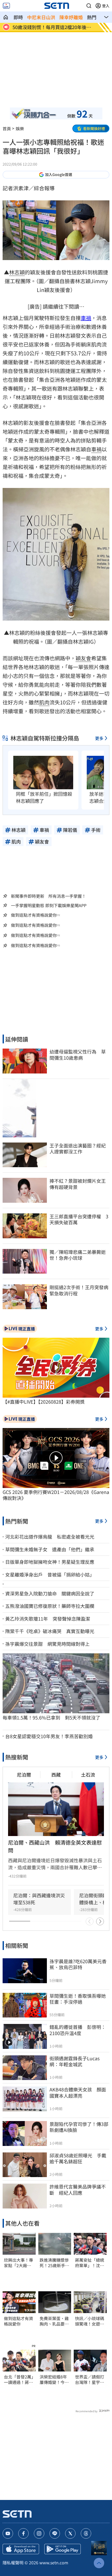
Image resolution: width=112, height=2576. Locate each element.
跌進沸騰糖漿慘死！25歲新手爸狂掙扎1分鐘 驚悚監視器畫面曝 (54, 2263)
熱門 (92, 17)
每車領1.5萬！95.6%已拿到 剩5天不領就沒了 (51, 1718)
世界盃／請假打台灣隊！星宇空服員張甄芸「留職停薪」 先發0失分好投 (90, 2380)
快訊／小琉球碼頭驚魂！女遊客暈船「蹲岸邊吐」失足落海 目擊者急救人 (90, 2321)
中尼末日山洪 (41, 17)
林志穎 (17, 272)
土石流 (88, 1775)
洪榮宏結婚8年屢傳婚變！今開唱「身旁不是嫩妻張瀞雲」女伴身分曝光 (54, 2380)
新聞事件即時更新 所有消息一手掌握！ (48, 896)
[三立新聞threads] (86, 2533)
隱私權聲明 (13, 2563)
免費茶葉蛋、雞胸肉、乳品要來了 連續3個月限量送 (54, 2321)
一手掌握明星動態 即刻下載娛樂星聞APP (49, 905)
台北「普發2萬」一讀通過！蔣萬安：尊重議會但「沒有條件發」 (19, 2380)
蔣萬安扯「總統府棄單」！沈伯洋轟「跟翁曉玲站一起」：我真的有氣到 (90, 2263)
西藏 (56, 1775)
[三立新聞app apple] (21, 2549)
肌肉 (44, 702)
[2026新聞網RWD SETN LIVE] (6, 6)
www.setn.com (54, 2563)
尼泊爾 (24, 1775)
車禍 (86, 318)
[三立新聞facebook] (23, 2533)
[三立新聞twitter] (70, 2533)
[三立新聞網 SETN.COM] (6, 17)
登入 (106, 6)
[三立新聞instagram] (39, 2533)
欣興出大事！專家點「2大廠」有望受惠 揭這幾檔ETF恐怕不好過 (18, 2263)
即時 (18, 17)
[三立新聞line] (55, 2533)
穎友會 (83, 658)
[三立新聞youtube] (8, 2533)
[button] (89, 6)
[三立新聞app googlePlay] (63, 2549)
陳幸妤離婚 (71, 17)
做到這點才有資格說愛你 (34, 915)
